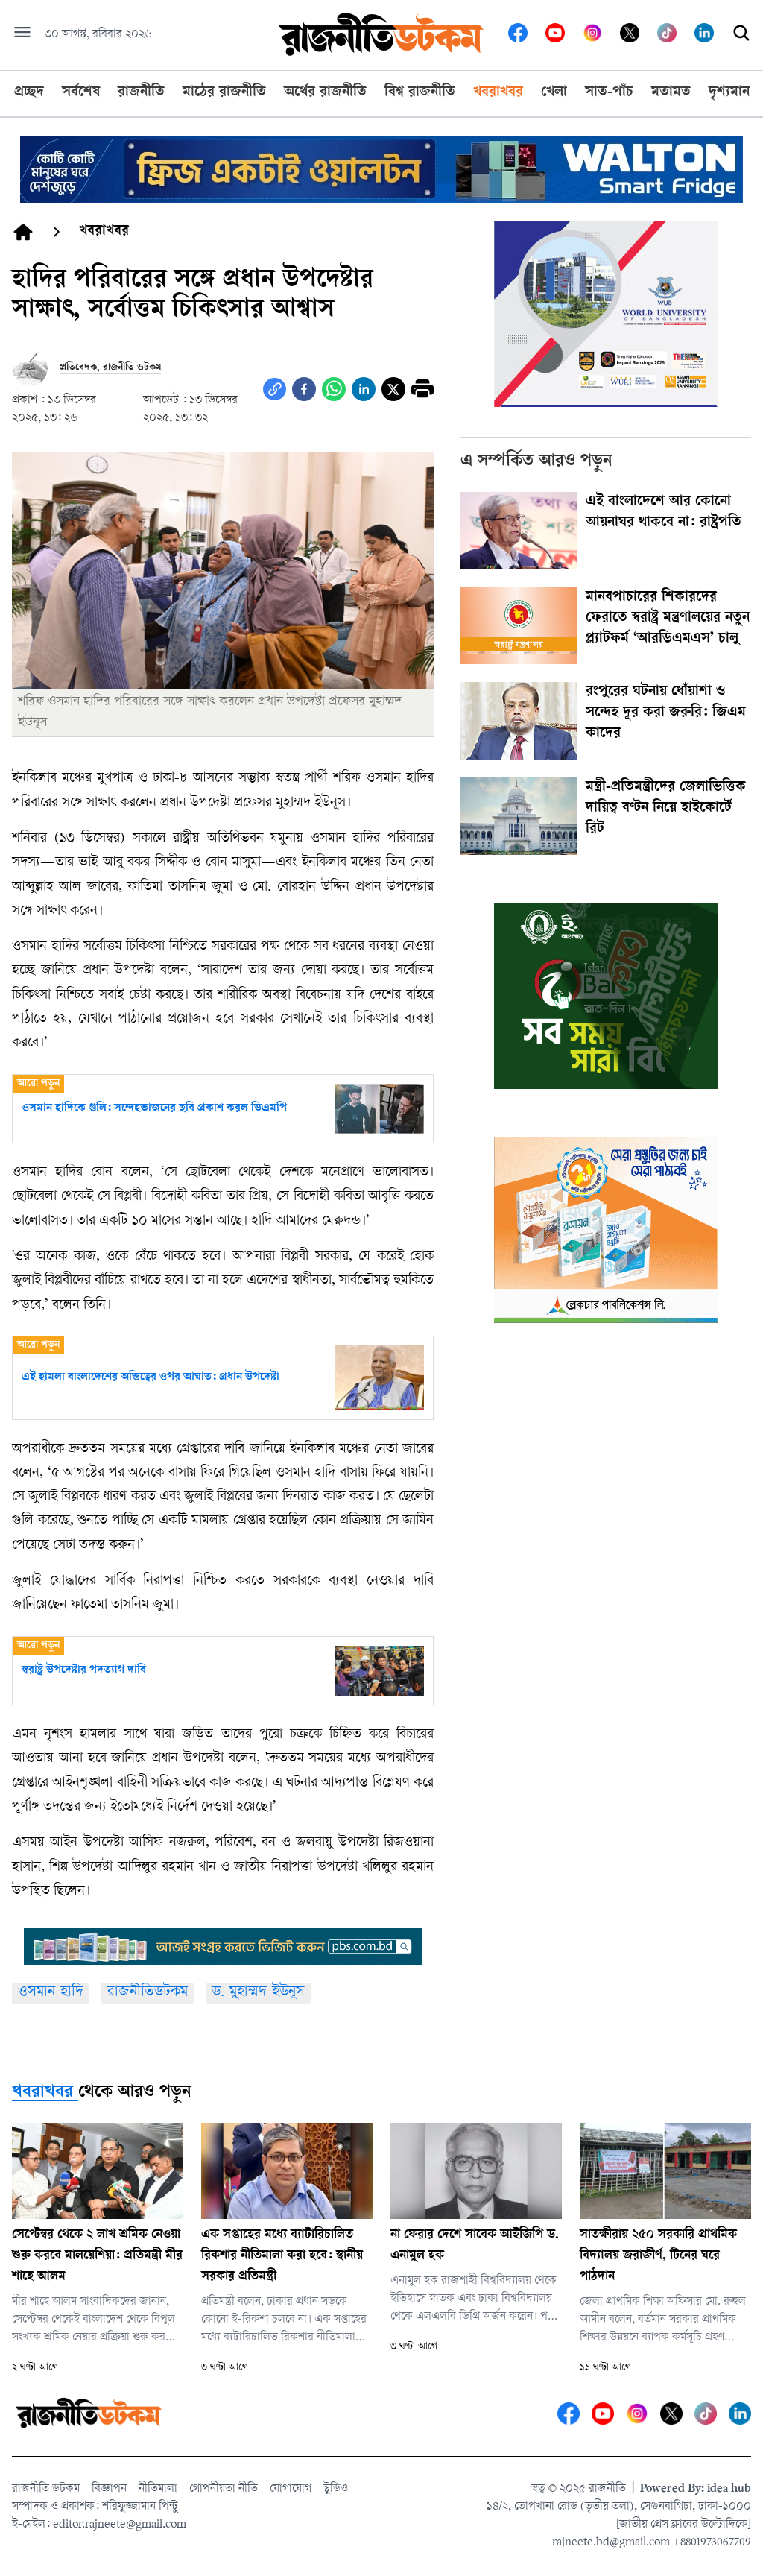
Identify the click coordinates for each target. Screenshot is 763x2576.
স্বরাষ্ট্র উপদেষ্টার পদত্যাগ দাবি (84, 1671)
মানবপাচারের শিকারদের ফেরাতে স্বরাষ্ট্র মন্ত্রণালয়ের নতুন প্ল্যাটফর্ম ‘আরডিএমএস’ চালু (668, 619)
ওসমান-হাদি (51, 1993)
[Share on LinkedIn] (364, 389)
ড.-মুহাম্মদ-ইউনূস (258, 1993)
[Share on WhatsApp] (334, 389)
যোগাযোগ (291, 2489)
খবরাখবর (42, 2093)
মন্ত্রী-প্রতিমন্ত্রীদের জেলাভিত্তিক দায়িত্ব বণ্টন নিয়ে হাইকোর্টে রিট (666, 809)
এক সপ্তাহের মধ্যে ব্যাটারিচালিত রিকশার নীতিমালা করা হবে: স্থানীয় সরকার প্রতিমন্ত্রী (282, 2256)
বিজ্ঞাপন (109, 2489)
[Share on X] (393, 389)
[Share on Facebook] (304, 389)
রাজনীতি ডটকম (46, 2489)
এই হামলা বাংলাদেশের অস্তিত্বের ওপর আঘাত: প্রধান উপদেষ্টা (151, 1378)
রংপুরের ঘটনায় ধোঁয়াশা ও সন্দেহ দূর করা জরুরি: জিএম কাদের (666, 713)
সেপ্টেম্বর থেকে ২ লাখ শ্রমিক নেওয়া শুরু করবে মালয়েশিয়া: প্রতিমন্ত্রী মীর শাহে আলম (97, 2256)
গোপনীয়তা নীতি (224, 2489)
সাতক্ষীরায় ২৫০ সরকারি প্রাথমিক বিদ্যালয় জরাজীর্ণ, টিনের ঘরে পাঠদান (658, 2256)
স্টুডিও (336, 2489)
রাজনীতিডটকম (148, 1993)
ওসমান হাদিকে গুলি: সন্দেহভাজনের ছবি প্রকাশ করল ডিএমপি (154, 1109)
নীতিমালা (158, 2489)
